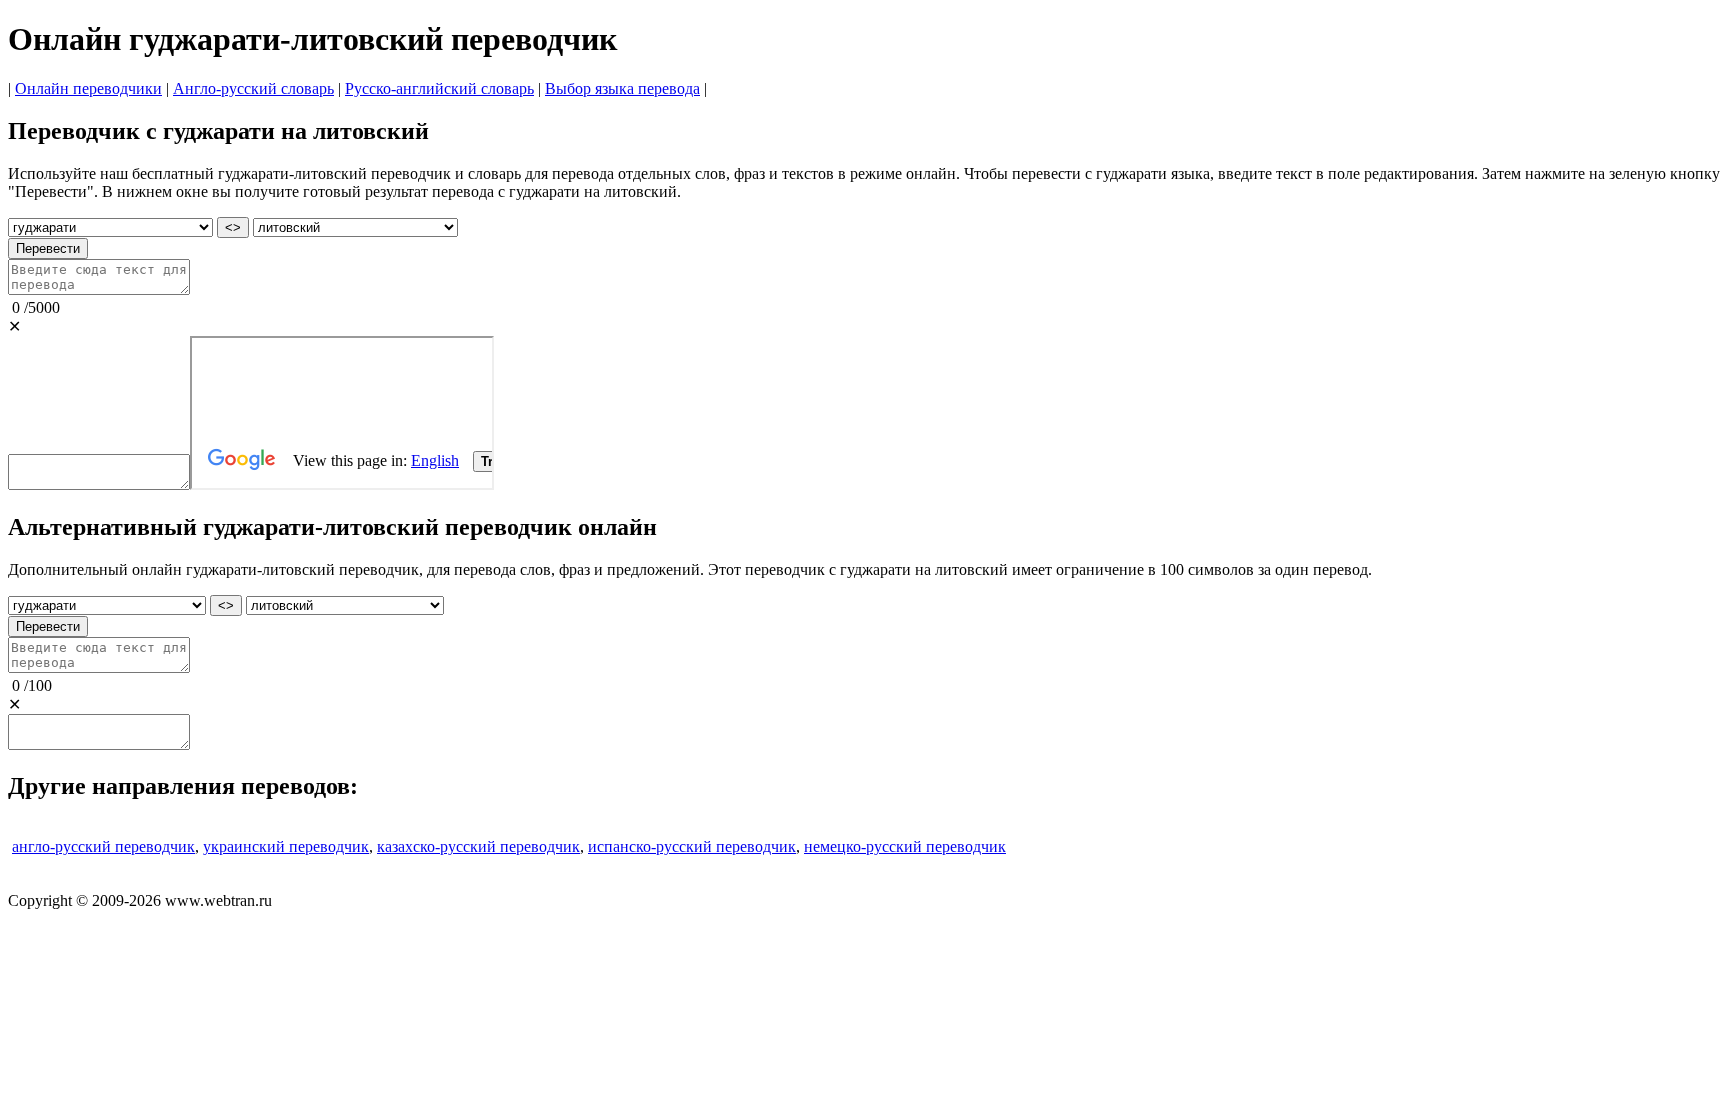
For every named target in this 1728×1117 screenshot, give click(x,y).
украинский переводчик (286, 846)
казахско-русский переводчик (478, 846)
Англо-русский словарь (253, 88)
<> (233, 227)
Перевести (48, 248)
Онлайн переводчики (88, 88)
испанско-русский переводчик (692, 846)
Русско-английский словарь (439, 88)
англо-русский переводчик (103, 846)
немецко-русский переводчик (905, 846)
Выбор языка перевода (622, 88)
